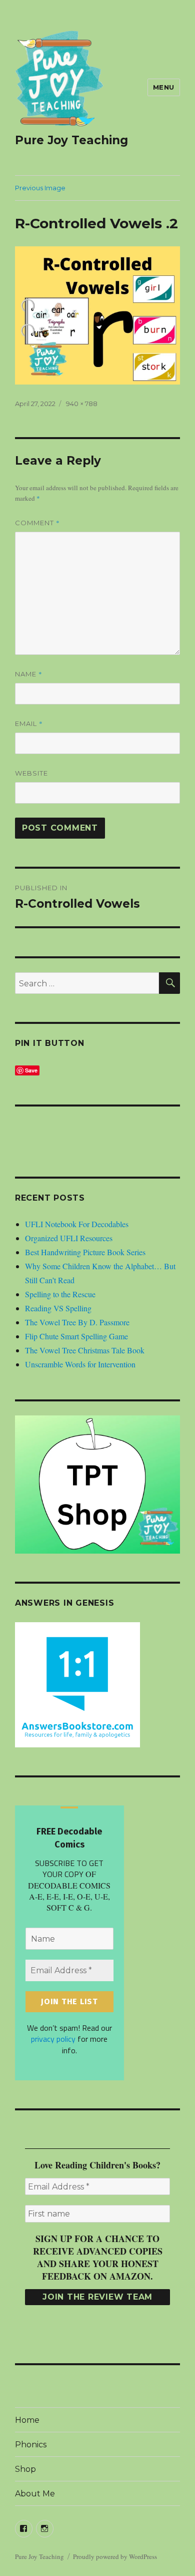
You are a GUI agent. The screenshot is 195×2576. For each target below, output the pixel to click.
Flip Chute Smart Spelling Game (76, 1336)
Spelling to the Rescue (60, 1294)
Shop (25, 2469)
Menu (164, 87)
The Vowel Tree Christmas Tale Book (85, 1350)
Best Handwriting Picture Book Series (85, 1252)
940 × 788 (82, 404)
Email (29, 723)
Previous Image (40, 188)
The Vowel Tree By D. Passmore (77, 1322)
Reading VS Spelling (58, 1308)
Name (29, 674)
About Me (35, 2494)
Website (31, 773)
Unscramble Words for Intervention (80, 1364)
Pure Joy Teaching (71, 140)
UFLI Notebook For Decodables (77, 1224)
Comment (37, 523)
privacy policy (53, 2039)
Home (27, 2420)
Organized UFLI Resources (69, 1238)
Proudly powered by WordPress (115, 2556)
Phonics (31, 2445)
